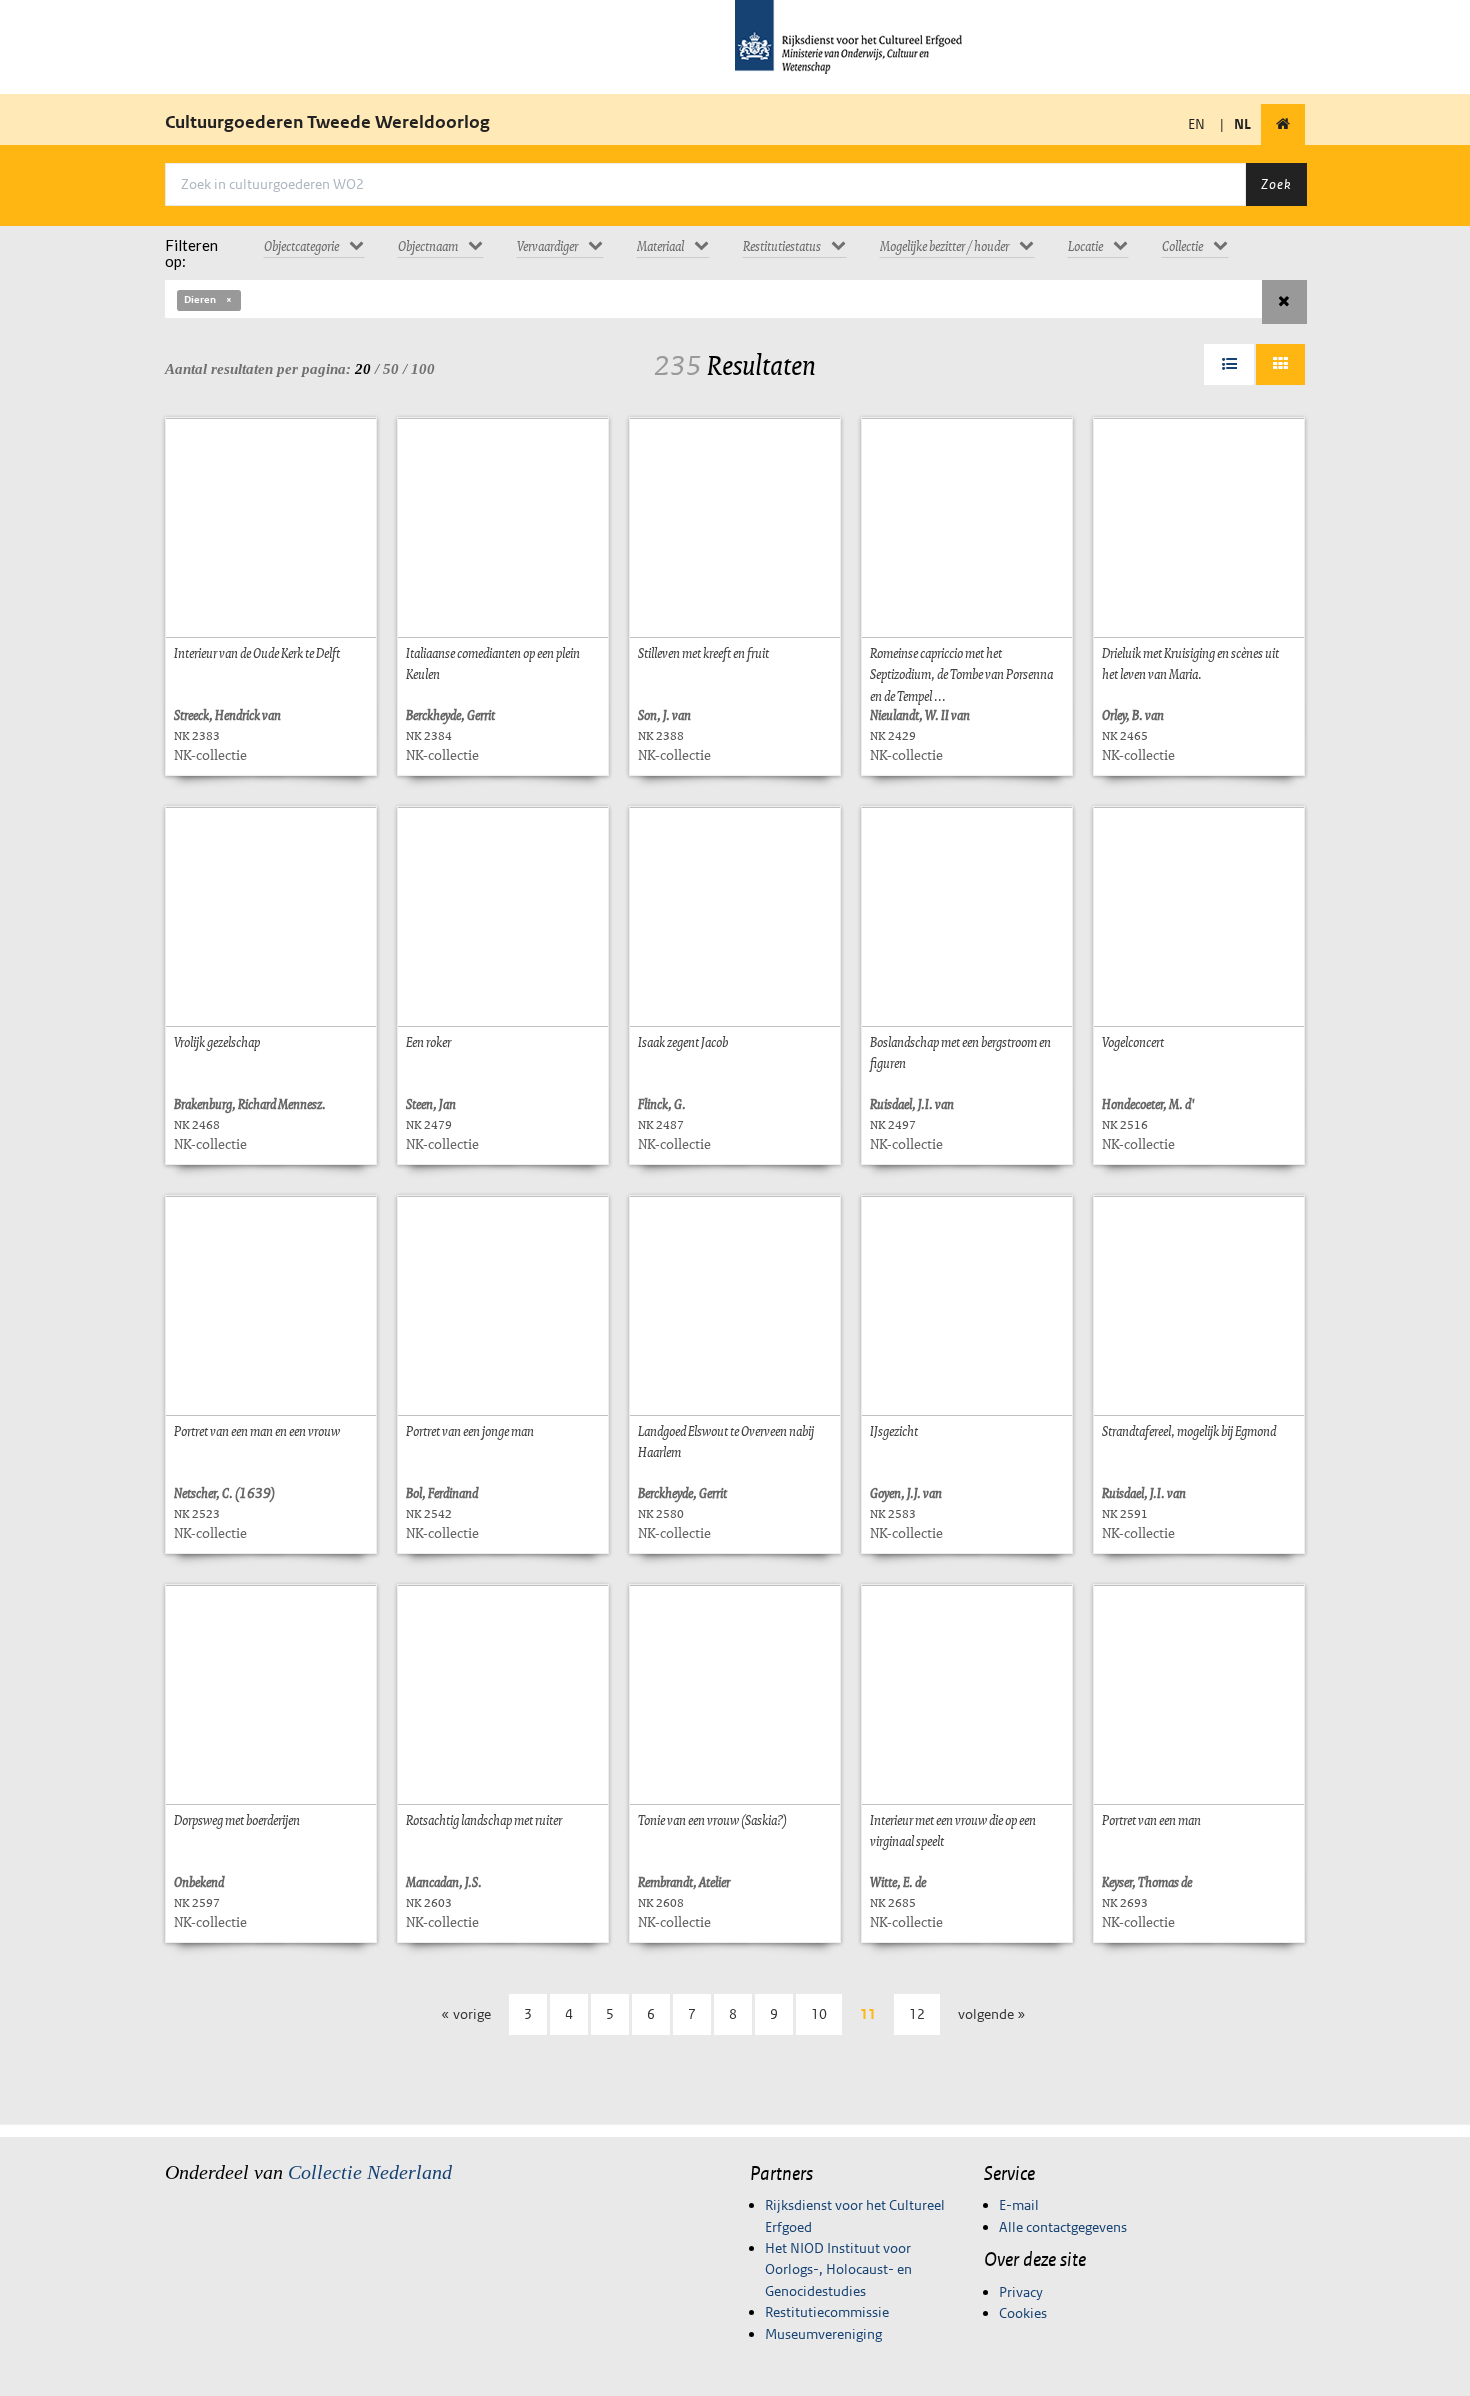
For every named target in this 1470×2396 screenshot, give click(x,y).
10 (819, 2014)
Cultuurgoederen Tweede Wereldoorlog (327, 122)
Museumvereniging (823, 2334)
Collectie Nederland (370, 2172)
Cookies (1023, 2313)
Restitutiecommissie (827, 2312)
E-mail (1019, 2205)
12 (917, 2014)
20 (363, 369)
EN (1196, 124)
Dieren (200, 299)
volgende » (992, 2014)
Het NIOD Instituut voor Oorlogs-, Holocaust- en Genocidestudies (838, 2269)
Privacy (1021, 2292)
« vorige (466, 2014)
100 (423, 369)
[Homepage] (1283, 124)
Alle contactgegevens (1063, 2227)
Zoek (1276, 184)
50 (391, 369)
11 (868, 2014)
